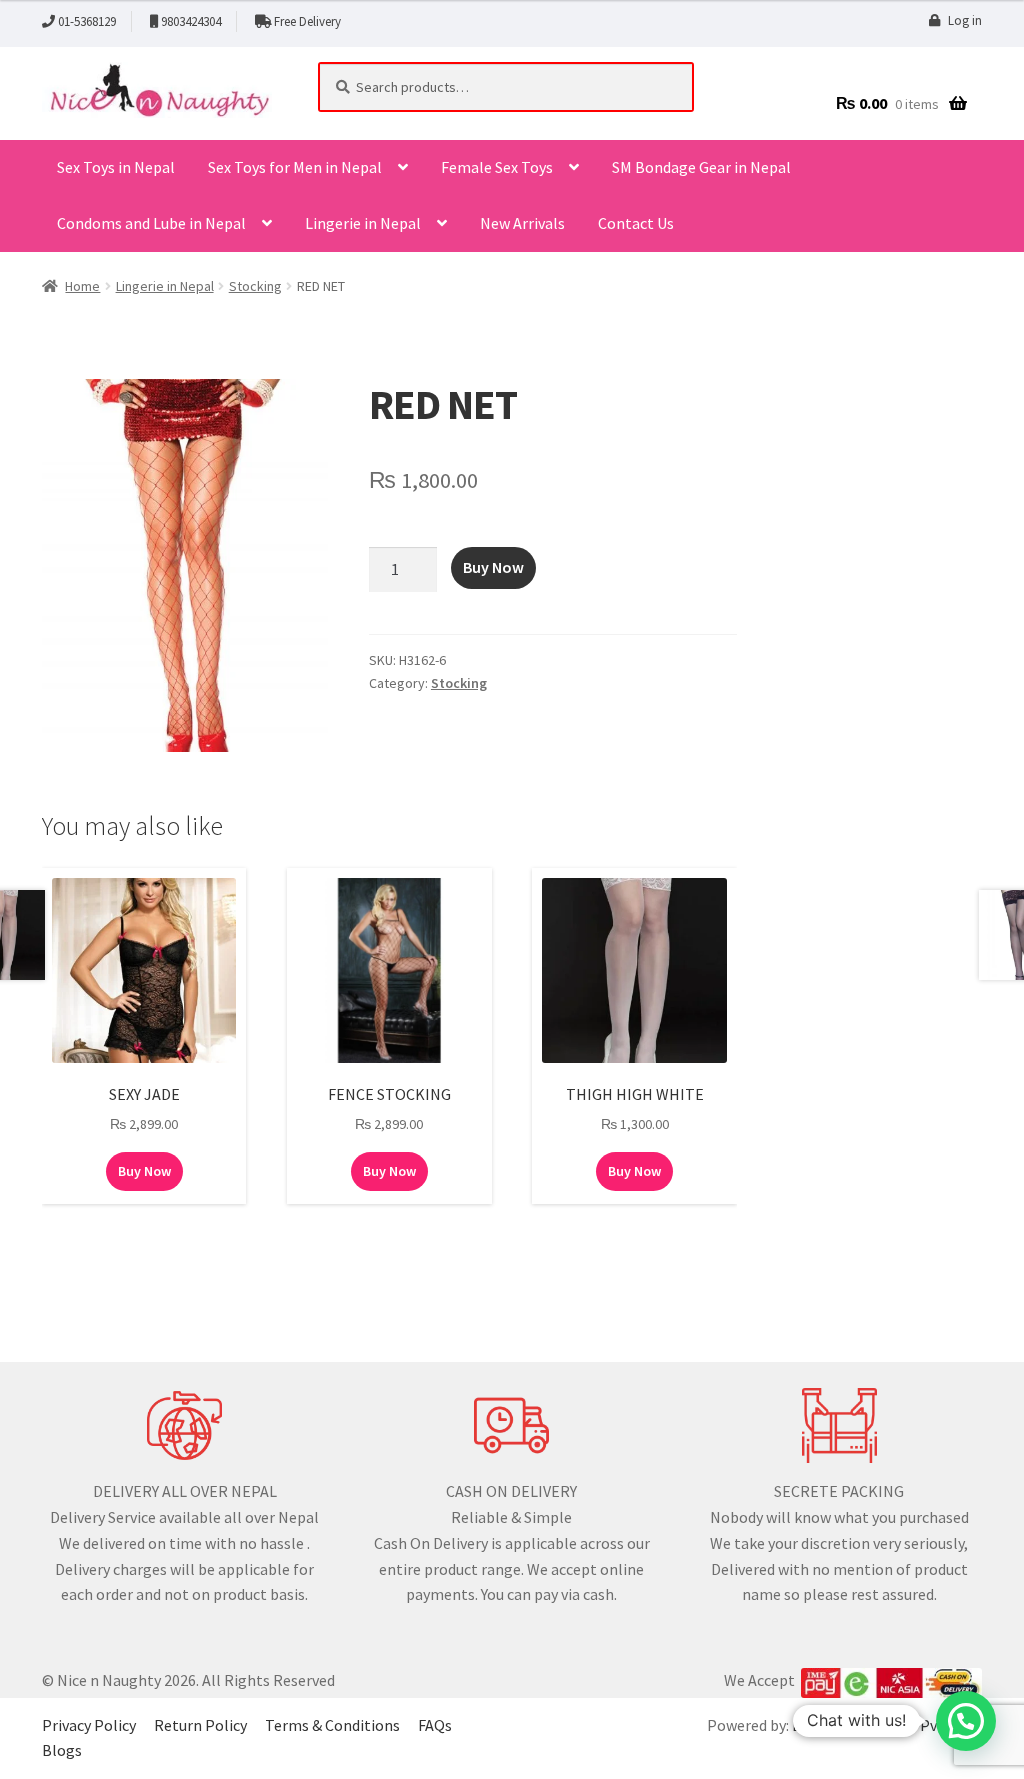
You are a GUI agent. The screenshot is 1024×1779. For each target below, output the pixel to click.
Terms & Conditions (332, 1725)
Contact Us (636, 223)
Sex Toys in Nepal (116, 167)
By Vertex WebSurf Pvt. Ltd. (885, 1725)
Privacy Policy (89, 1725)
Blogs (62, 1750)
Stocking (255, 286)
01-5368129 (87, 21)
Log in (965, 20)
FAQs (435, 1725)
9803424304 (191, 21)
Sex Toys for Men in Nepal (295, 167)
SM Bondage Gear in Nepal (701, 167)
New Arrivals (522, 223)
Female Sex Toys (497, 167)
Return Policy (200, 1725)
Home (82, 286)
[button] (966, 1721)
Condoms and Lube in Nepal (151, 223)
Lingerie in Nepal (363, 223)
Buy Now (493, 567)
